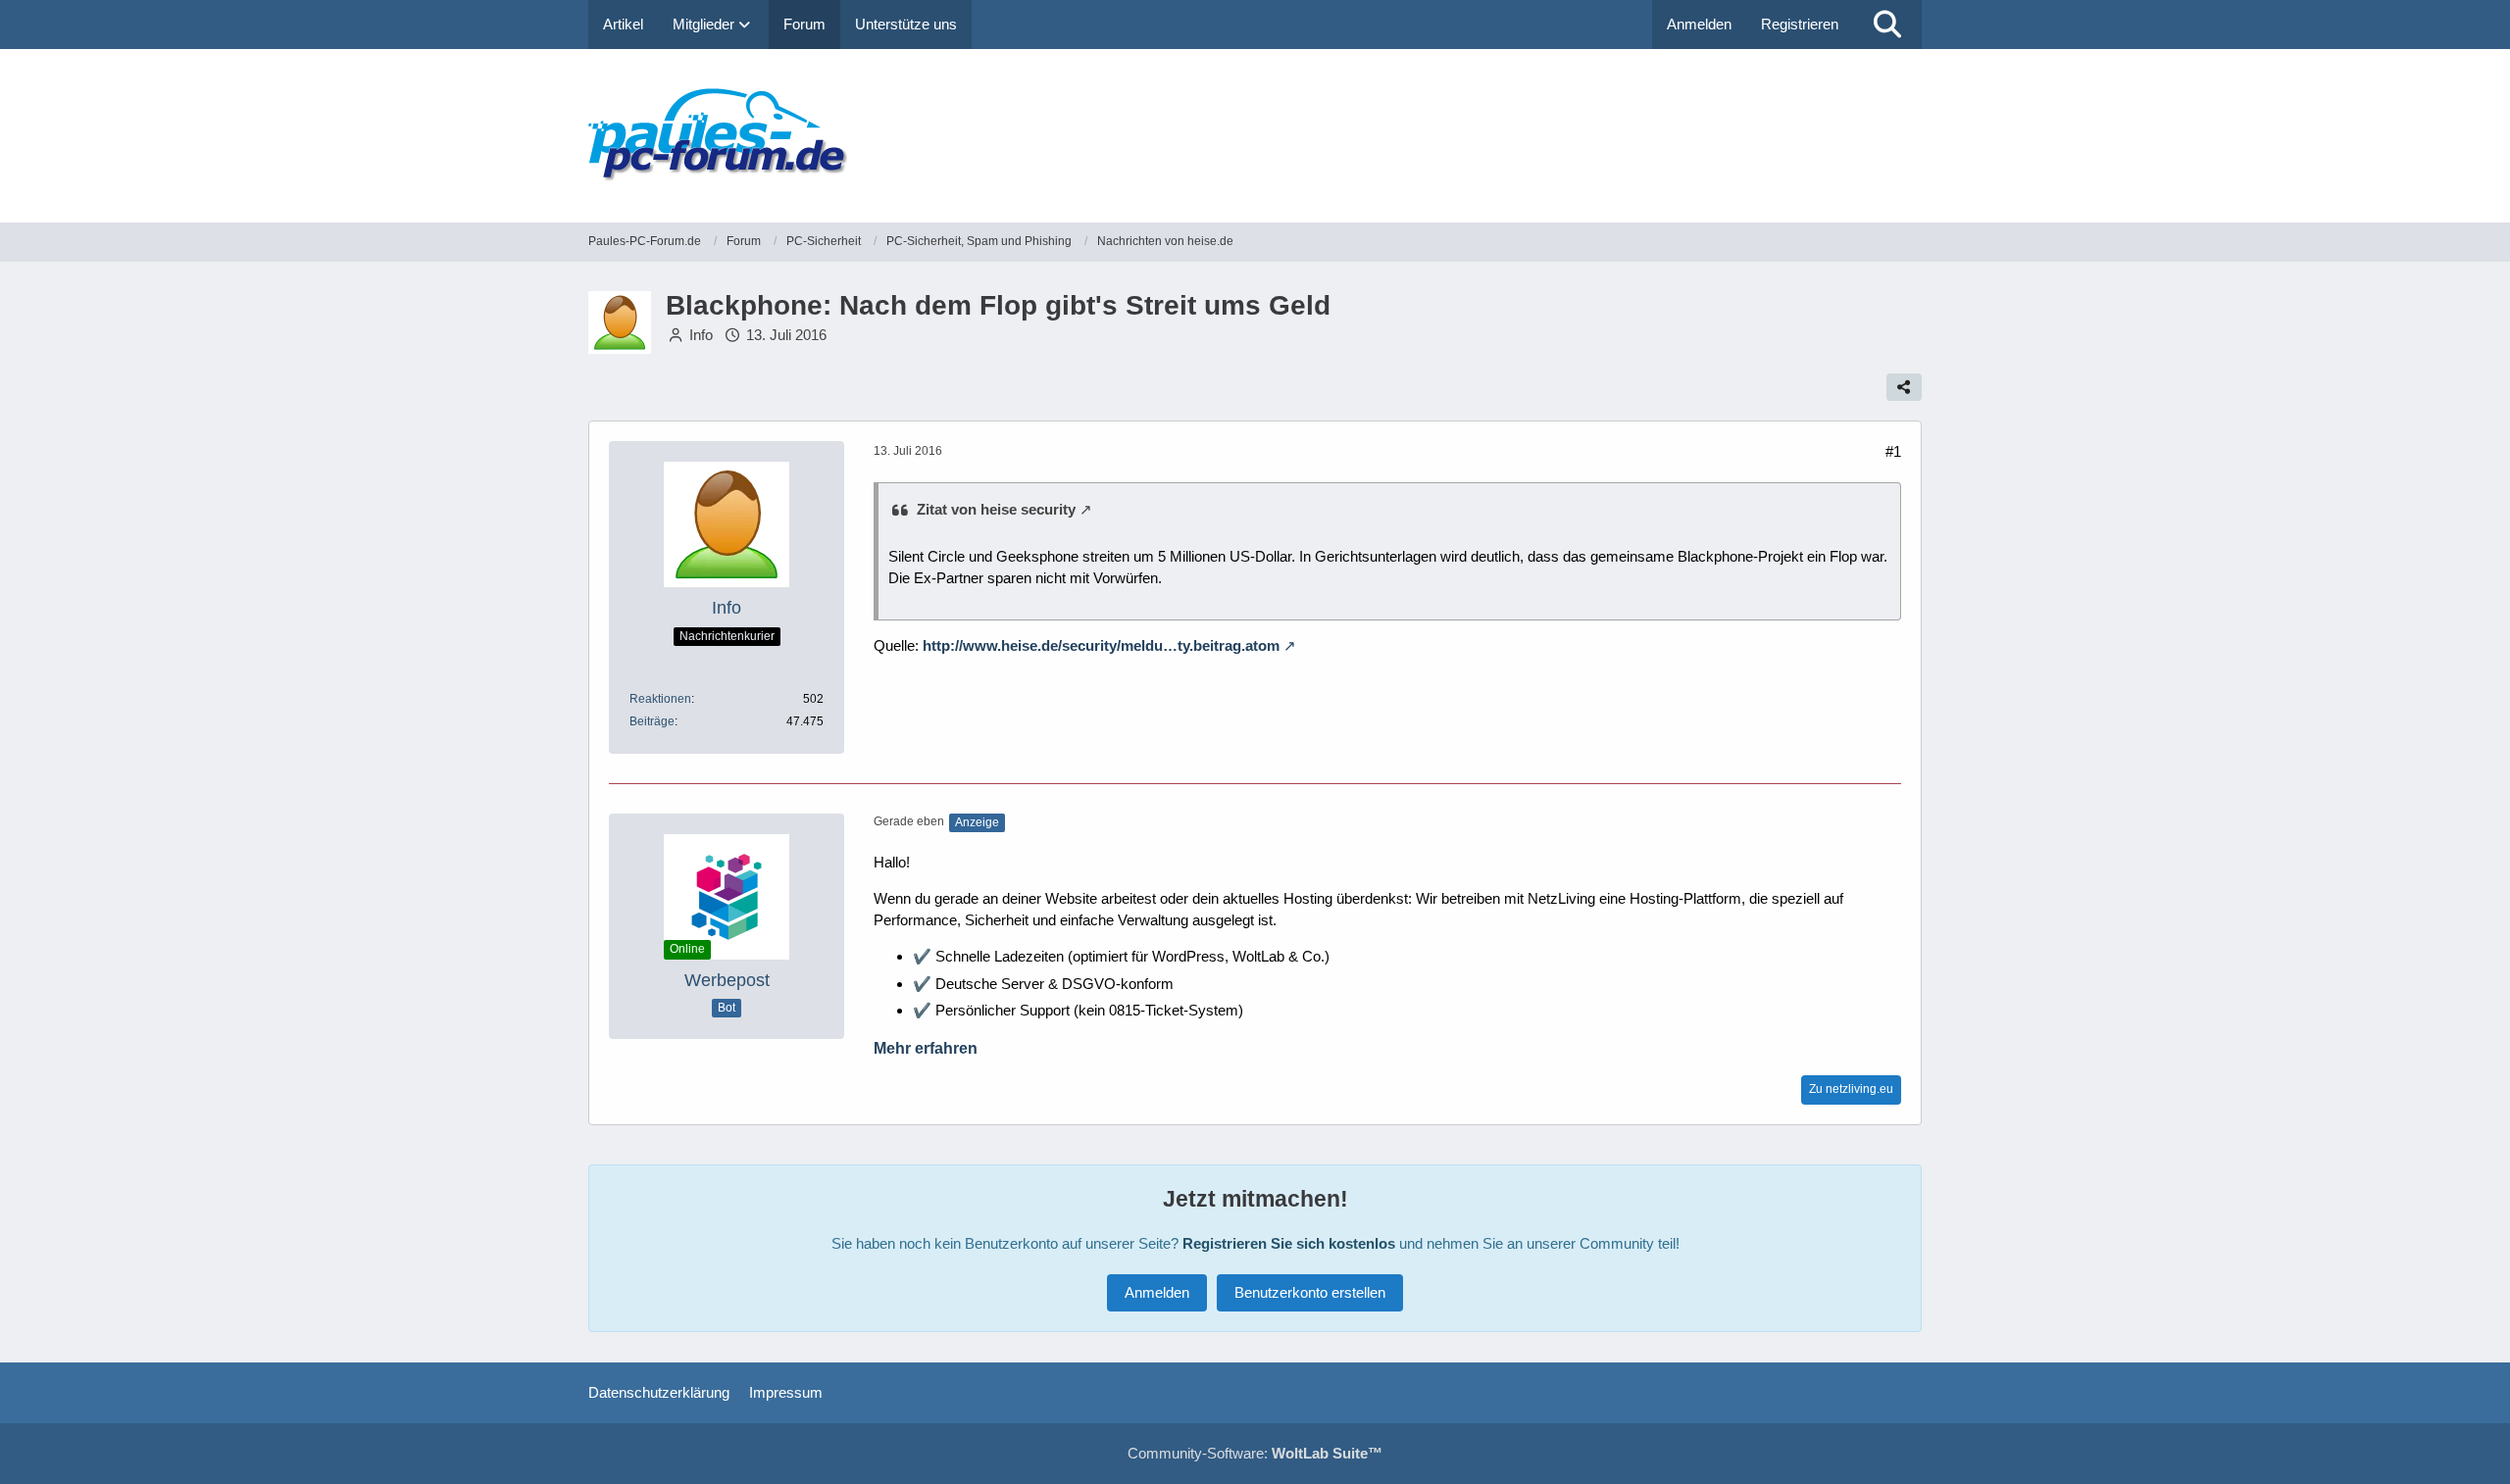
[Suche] (1887, 25)
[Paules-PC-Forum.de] (1255, 136)
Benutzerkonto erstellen (1310, 1292)
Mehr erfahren (926, 1048)
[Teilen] (1904, 387)
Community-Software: (1255, 1453)
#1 (1893, 451)
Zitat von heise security (996, 509)
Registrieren (1800, 24)
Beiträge (652, 721)
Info (701, 335)
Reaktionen (660, 699)
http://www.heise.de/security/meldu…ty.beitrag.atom (1101, 645)
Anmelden (1699, 24)
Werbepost (727, 980)
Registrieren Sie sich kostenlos (1289, 1243)
